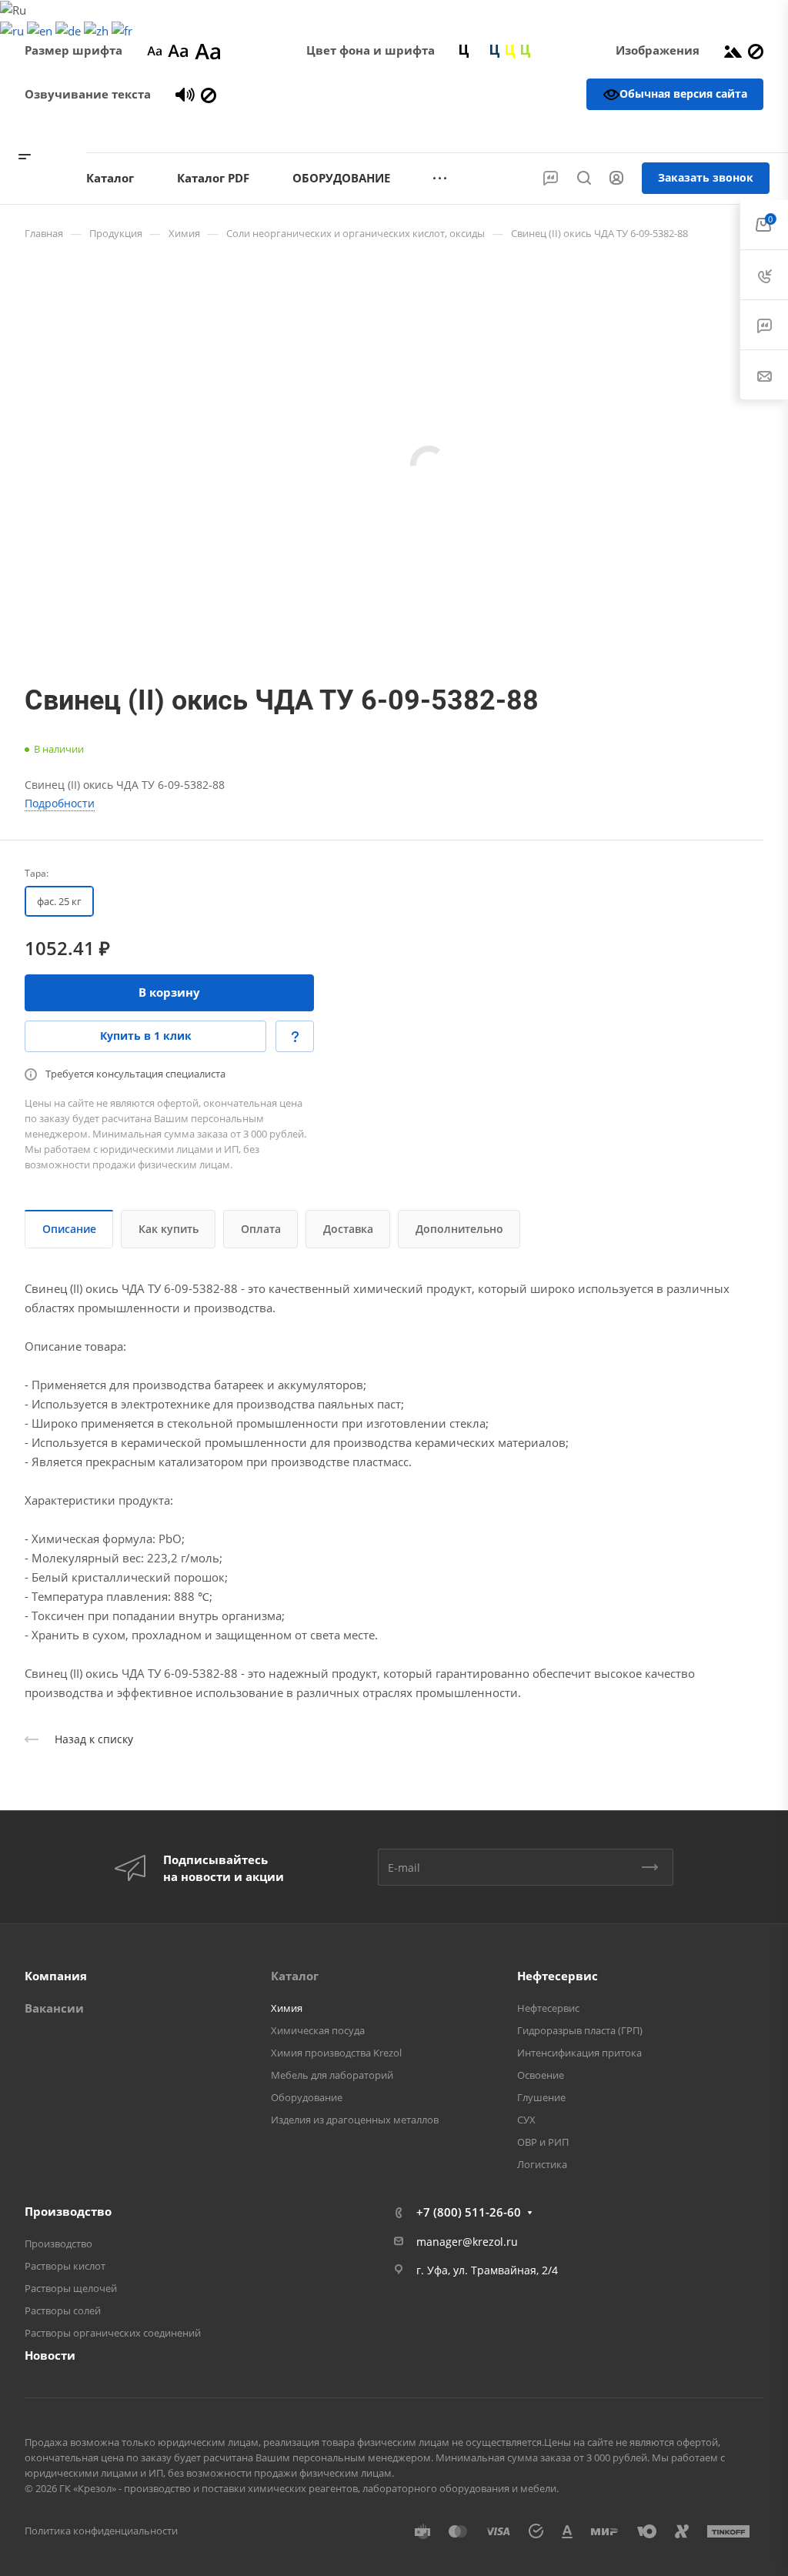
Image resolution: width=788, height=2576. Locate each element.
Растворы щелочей (71, 2288)
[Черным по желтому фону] (510, 50)
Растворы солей (63, 2310)
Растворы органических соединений (113, 2333)
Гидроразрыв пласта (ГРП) (580, 2030)
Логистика (542, 2164)
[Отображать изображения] (733, 50)
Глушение (541, 2097)
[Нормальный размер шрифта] (178, 50)
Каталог (295, 1976)
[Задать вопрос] (295, 1036)
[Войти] (616, 178)
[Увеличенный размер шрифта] (208, 50)
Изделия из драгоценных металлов (355, 2120)
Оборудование (307, 2097)
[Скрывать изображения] (756, 50)
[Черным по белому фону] (464, 50)
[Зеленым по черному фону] (526, 50)
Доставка (348, 1229)
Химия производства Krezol (336, 2053)
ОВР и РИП (543, 2142)
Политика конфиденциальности (101, 2531)
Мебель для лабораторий (332, 2075)
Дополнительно (459, 1229)
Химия (287, 2008)
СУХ (526, 2120)
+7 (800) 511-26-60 (706, 131)
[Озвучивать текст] (185, 94)
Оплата (261, 1229)
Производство (68, 2211)
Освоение (541, 2075)
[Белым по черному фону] (479, 50)
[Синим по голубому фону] (495, 50)
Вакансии (54, 2008)
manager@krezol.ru (467, 2242)
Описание (69, 1229)
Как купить (169, 1229)
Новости (50, 2355)
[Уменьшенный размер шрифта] (154, 50)
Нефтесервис (558, 1976)
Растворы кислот (65, 2266)
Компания (56, 1976)
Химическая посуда (318, 2030)
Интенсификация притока (579, 2053)
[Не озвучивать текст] (209, 94)
